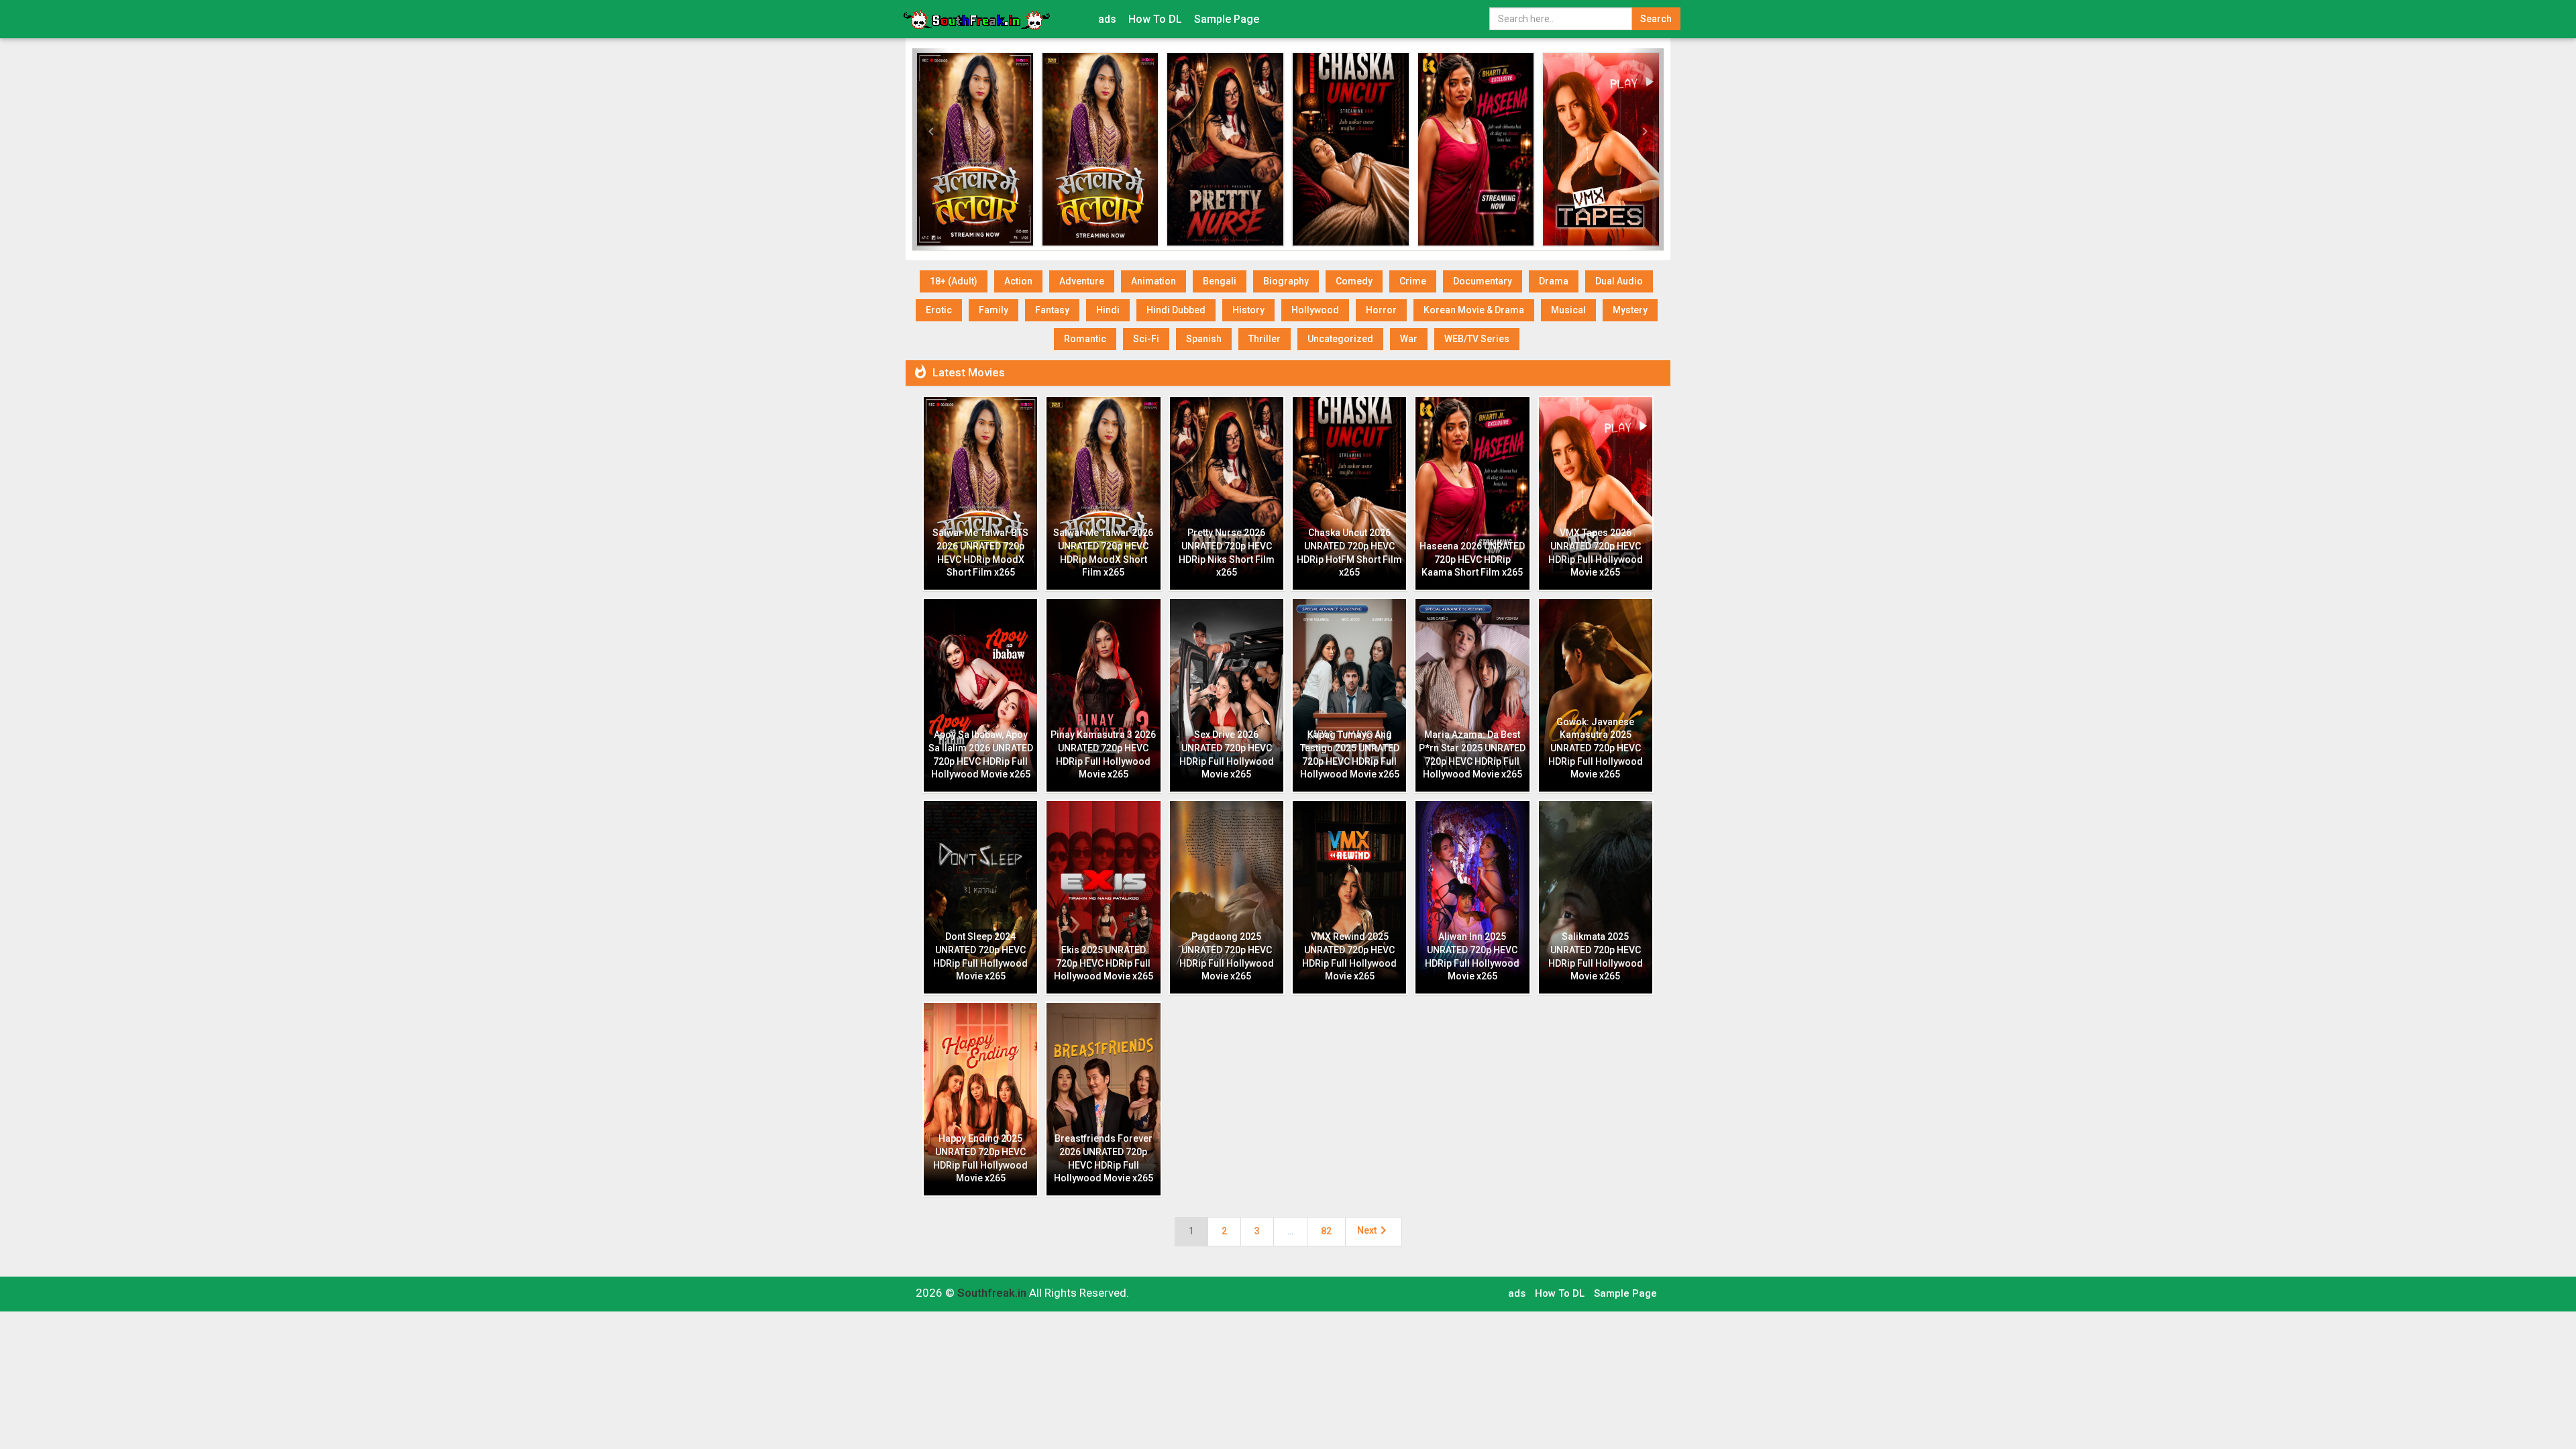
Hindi (1108, 310)
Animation (1153, 281)
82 (1326, 1231)
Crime (1413, 281)
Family (994, 310)
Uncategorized (1340, 339)
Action (1018, 281)
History (1248, 310)
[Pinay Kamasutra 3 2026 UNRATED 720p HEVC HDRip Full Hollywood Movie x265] (1101, 149)
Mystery (1630, 310)
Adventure (1082, 281)
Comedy (1354, 281)
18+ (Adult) (954, 281)
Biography (1286, 281)
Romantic (1085, 339)
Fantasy (1052, 310)
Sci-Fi (1146, 339)
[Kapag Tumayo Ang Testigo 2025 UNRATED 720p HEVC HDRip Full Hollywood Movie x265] (1351, 149)
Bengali (1220, 281)
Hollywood (1315, 310)
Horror (1381, 310)
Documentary (1483, 281)
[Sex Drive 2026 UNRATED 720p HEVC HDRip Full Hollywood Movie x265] (1225, 149)
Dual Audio (1619, 281)
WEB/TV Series (1477, 339)
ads (1107, 19)
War (1409, 339)
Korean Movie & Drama (1474, 310)
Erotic (939, 310)
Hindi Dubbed (1176, 310)
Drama (1554, 281)
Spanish (1204, 339)
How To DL (1155, 19)
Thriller (1265, 339)
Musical (1568, 310)
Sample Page (1227, 19)
